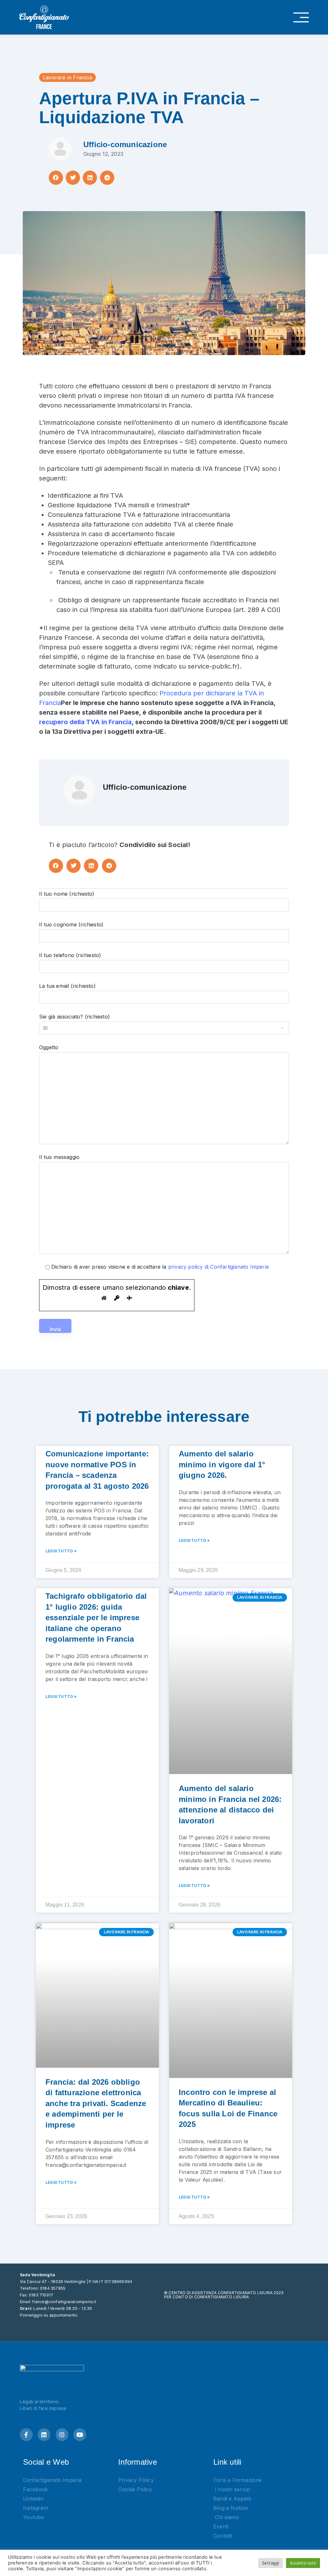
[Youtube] (80, 2435)
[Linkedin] (44, 2435)
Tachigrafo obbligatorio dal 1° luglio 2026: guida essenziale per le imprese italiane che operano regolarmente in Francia (96, 1617)
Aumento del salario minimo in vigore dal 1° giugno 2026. (222, 1464)
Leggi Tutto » (61, 1551)
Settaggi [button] (271, 2563)
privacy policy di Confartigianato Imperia (218, 1267)
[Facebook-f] (26, 2435)
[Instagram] (62, 2435)
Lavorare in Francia (67, 77)
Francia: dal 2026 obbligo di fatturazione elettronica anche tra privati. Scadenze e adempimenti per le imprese (96, 2103)
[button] (56, 178)
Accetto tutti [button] (303, 2563)
